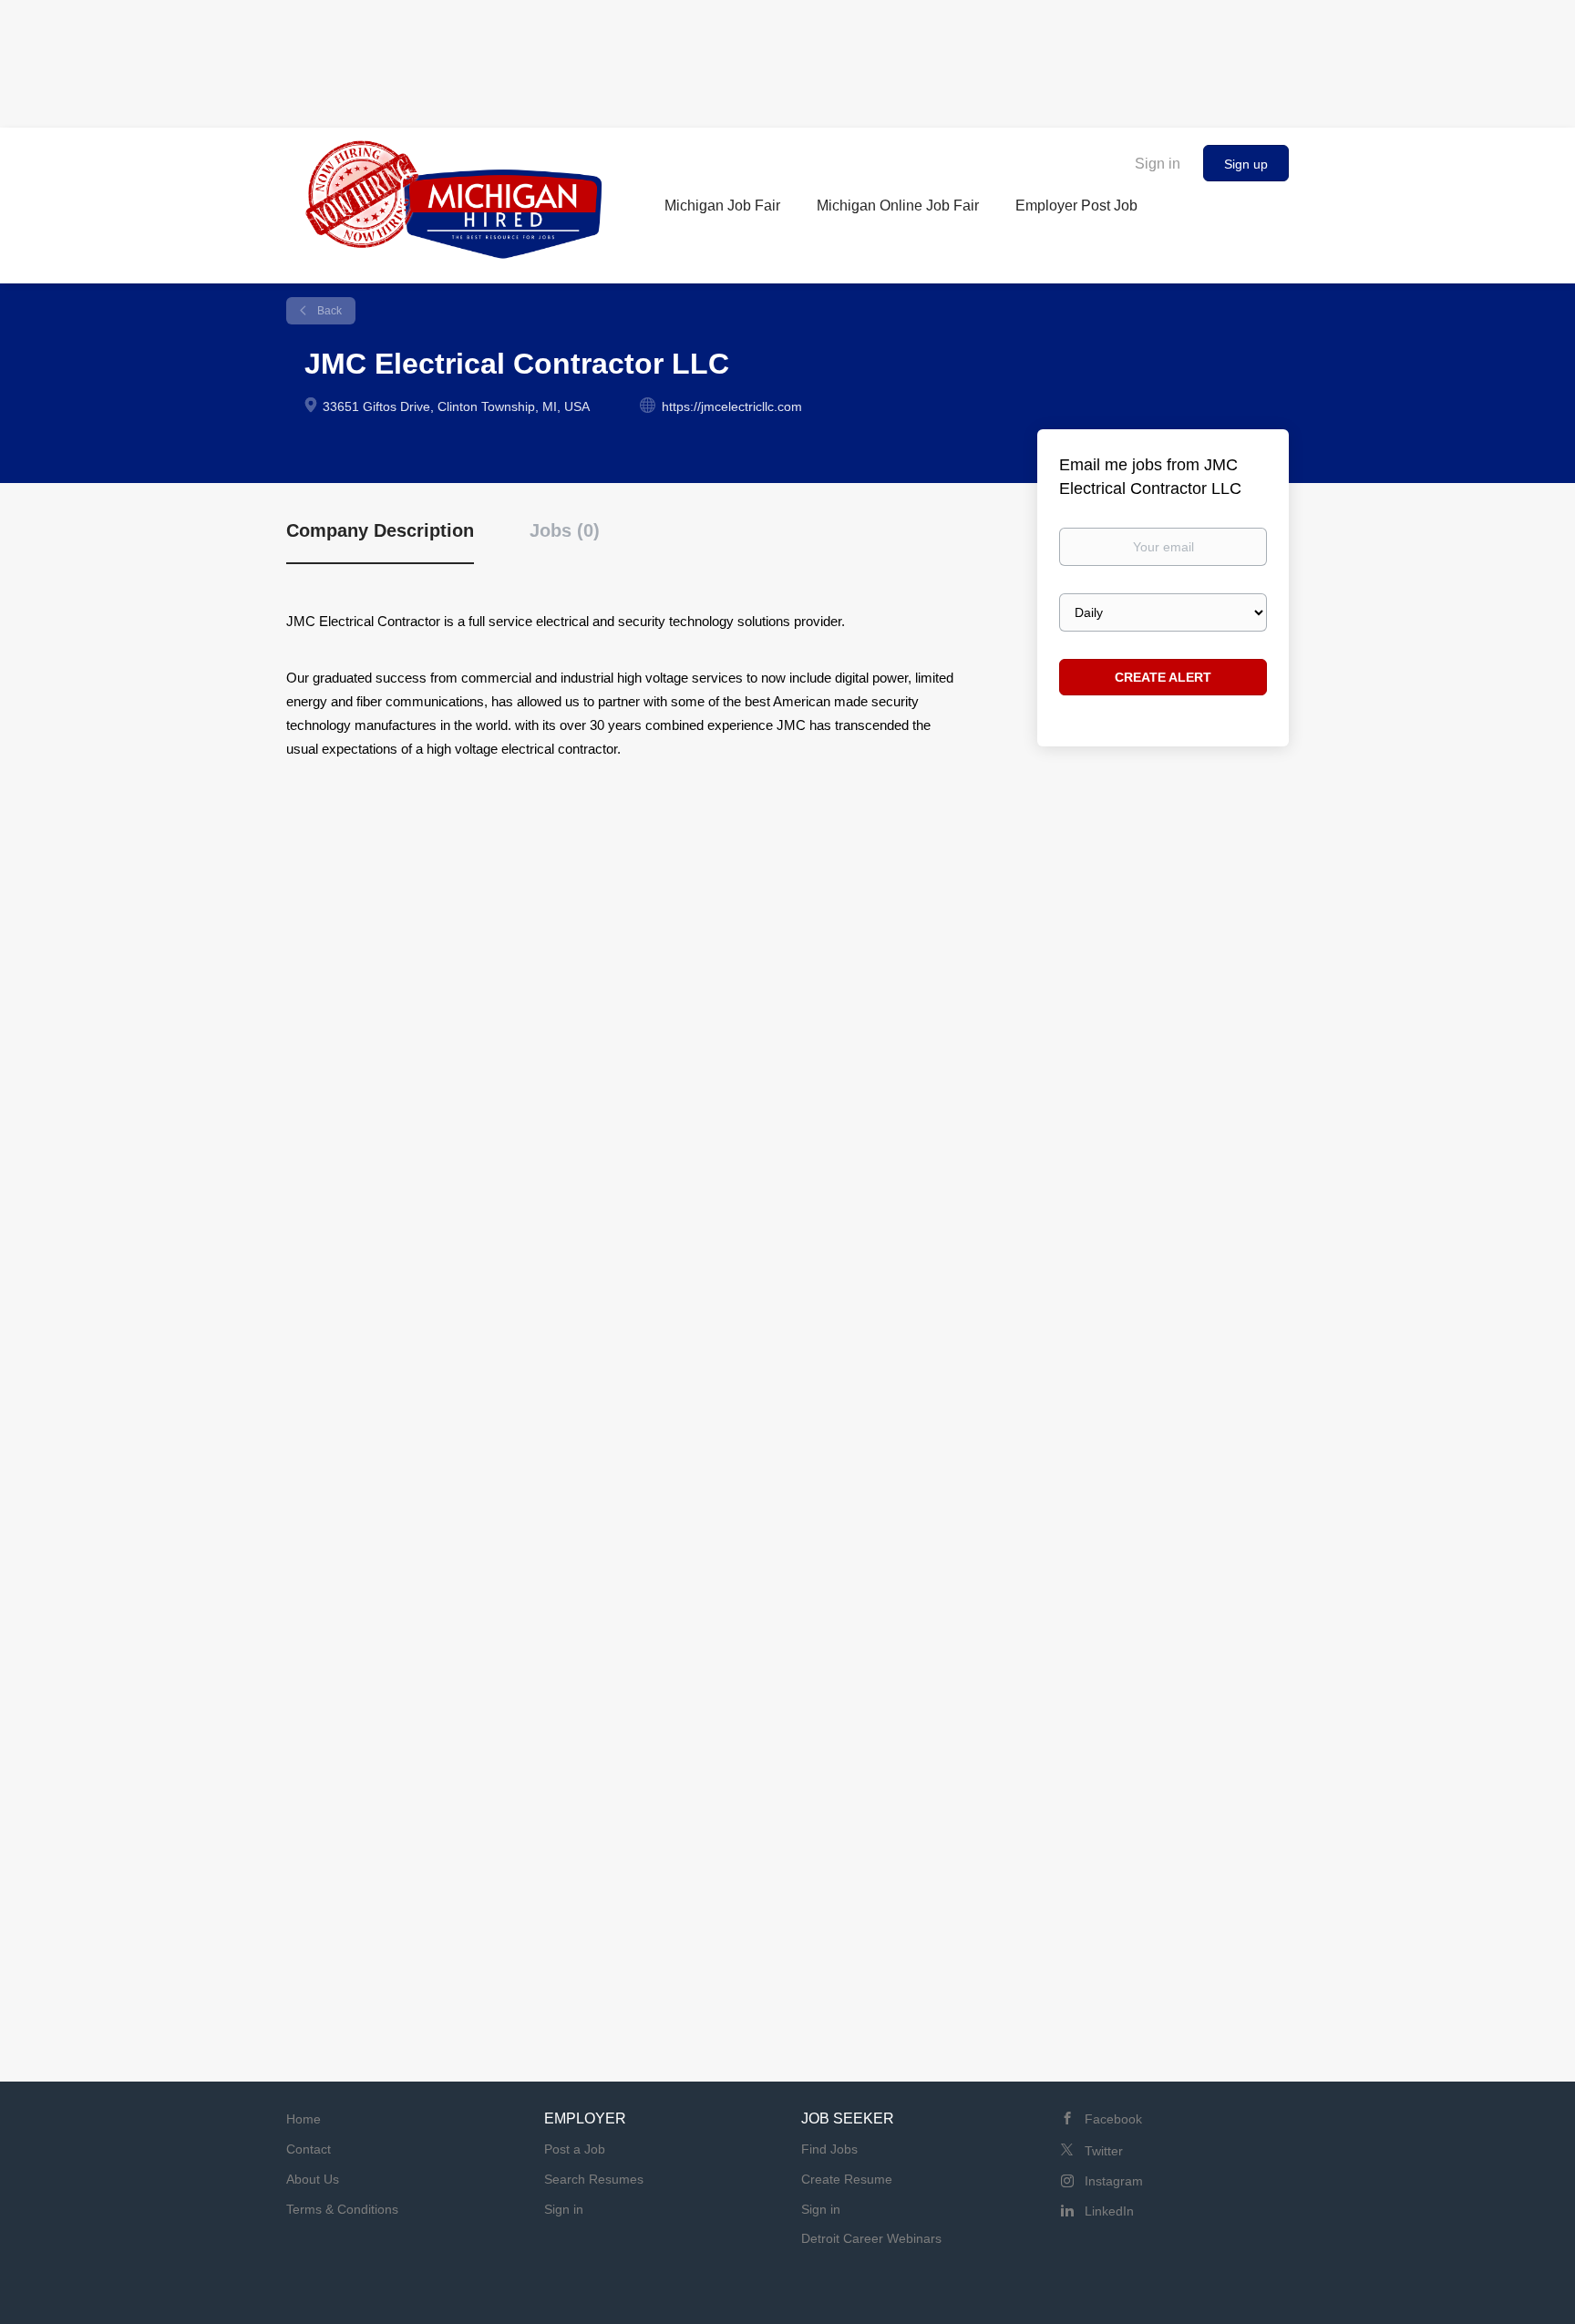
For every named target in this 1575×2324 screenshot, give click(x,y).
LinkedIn (1109, 2211)
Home (304, 2119)
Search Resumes (594, 2179)
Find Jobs (829, 2149)
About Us (313, 2179)
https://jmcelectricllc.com (732, 406)
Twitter (1104, 2151)
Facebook (1113, 2119)
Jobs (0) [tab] (565, 530)
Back (328, 311)
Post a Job (575, 2149)
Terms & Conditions (342, 2209)
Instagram (1114, 2181)
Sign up (1246, 164)
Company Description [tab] (380, 530)
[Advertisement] (787, 59)
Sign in (1158, 164)
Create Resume (847, 2179)
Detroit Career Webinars (871, 2238)
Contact (309, 2149)
